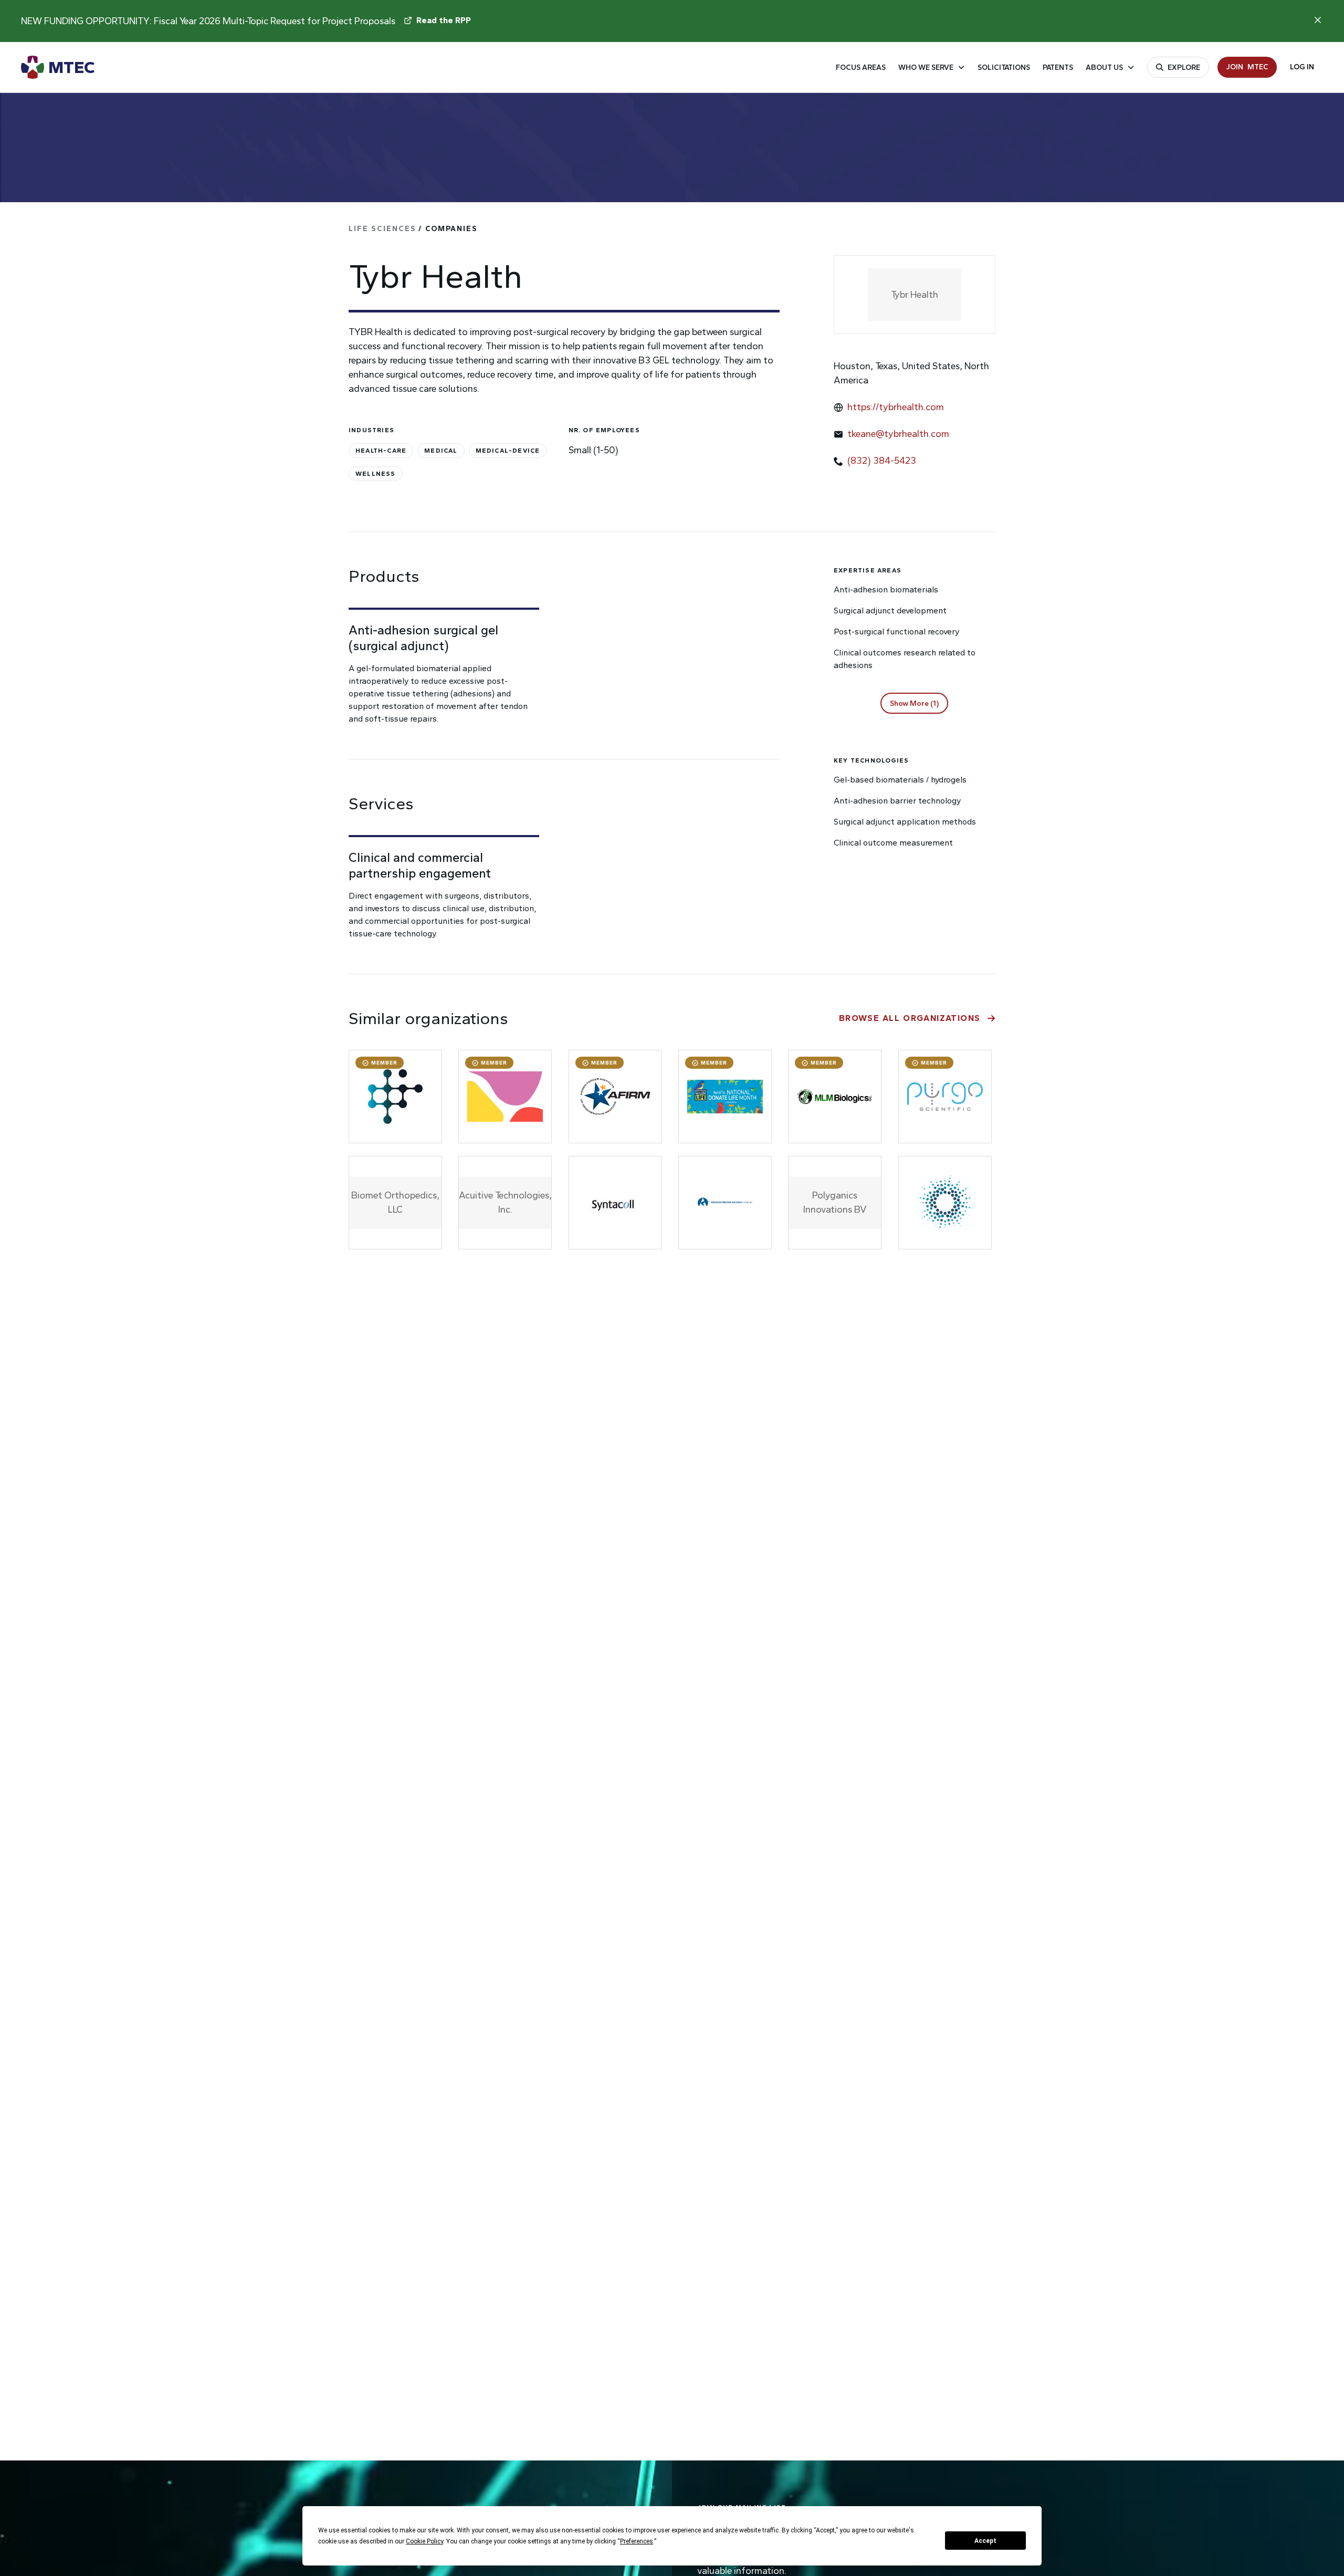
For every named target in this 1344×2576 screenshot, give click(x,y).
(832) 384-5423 (882, 461)
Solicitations (1004, 67)
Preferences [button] (637, 2541)
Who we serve (926, 67)
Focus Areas (861, 67)
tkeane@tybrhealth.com (898, 434)
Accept (985, 2541)
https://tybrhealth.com (896, 407)
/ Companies (413, 229)
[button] (914, 703)
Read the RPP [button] (444, 20)
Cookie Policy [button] (424, 2541)
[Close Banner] (1318, 20)
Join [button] (1247, 67)
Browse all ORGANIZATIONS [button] (910, 1018)
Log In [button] (1302, 67)
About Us (1104, 67)
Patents (1058, 67)
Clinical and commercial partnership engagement (420, 865)
